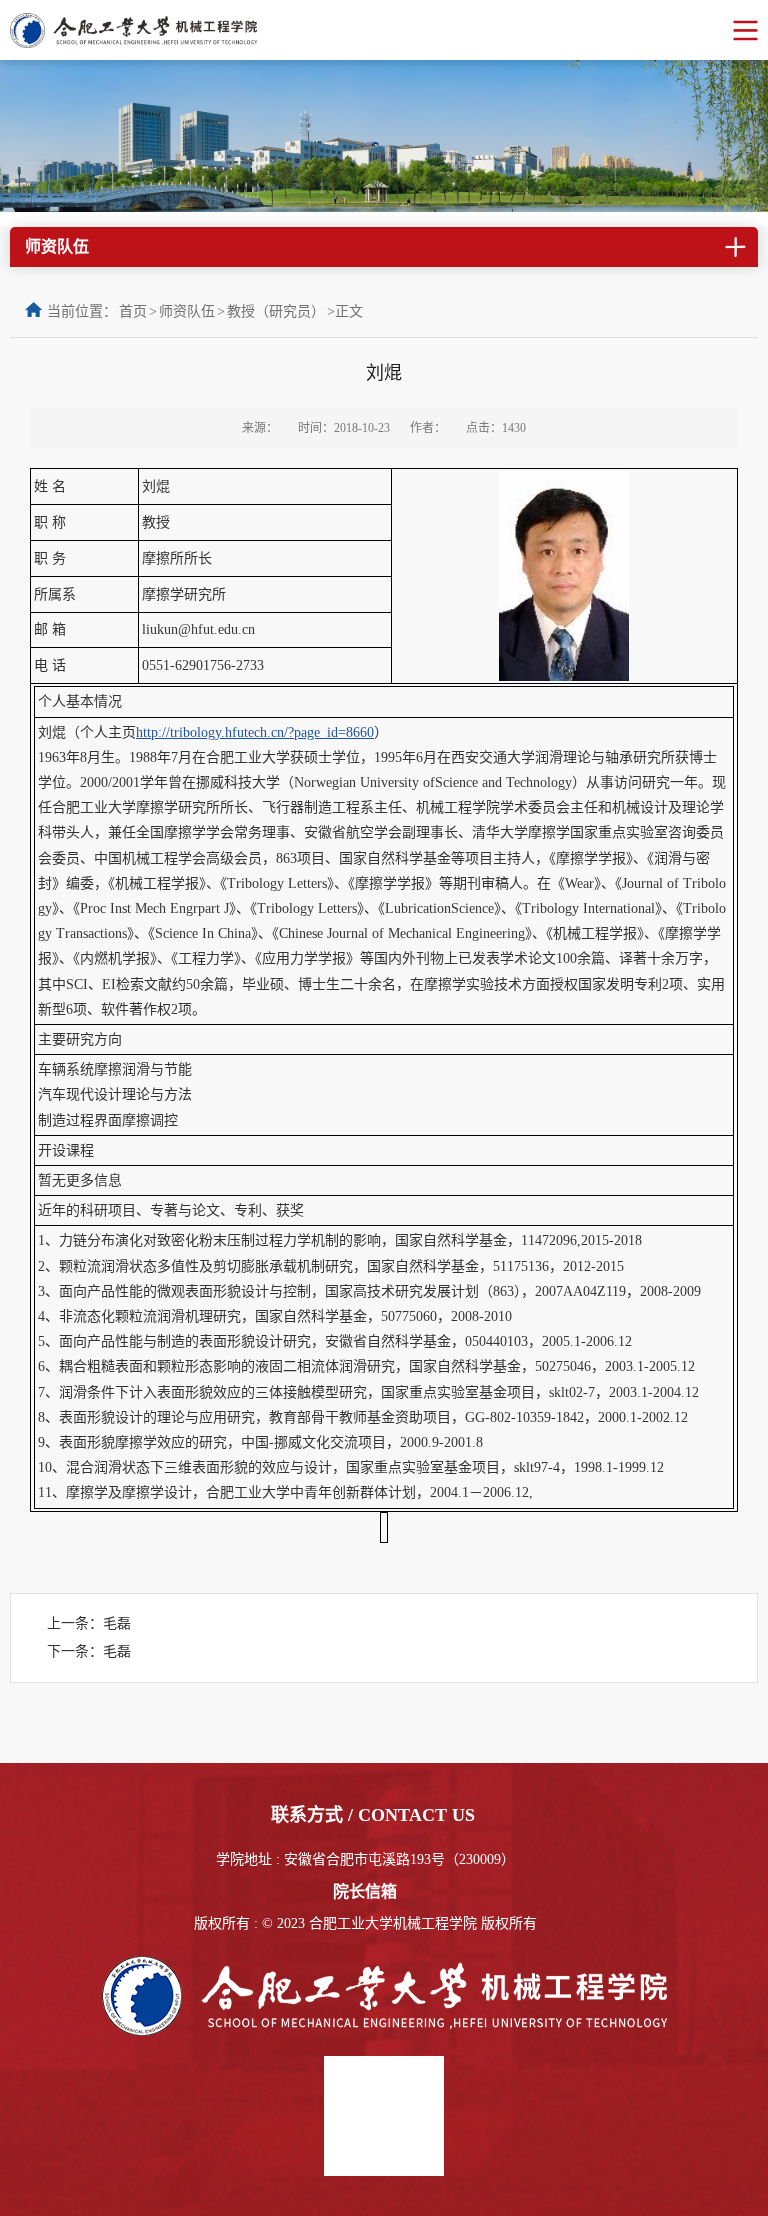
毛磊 (117, 1623)
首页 (133, 311)
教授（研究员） (276, 311)
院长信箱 (365, 1891)
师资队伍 (187, 311)
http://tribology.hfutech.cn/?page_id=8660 (255, 732)
